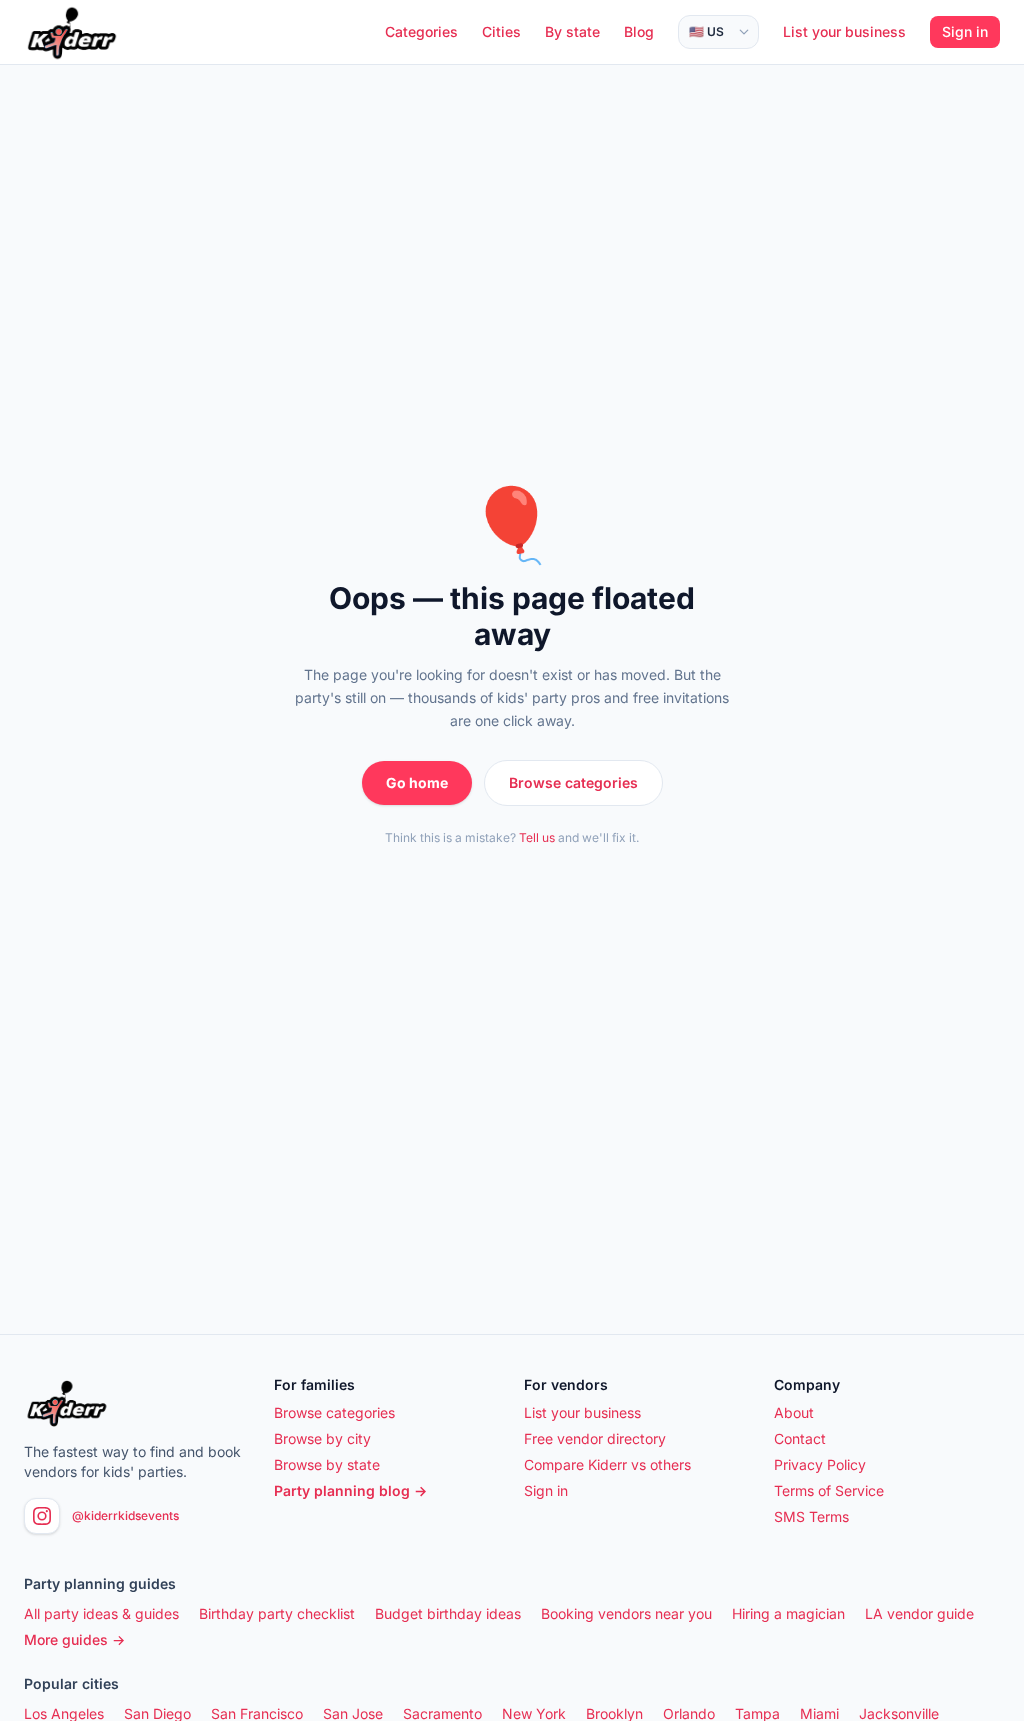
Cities (501, 31)
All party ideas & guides (101, 1613)
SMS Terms (811, 1516)
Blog (639, 31)
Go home (417, 782)
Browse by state (327, 1464)
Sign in (965, 31)
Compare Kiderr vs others (607, 1464)
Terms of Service (829, 1490)
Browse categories (573, 782)
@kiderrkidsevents (125, 1515)
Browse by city (322, 1438)
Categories (421, 31)
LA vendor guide (919, 1613)
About (794, 1412)
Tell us (537, 837)
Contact (800, 1438)
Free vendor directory (595, 1438)
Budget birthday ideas (448, 1613)
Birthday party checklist (277, 1613)
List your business (844, 31)
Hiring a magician (788, 1613)
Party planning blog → (350, 1490)
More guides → (74, 1639)
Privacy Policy (820, 1464)
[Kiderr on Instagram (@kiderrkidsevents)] (42, 1516)
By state (572, 31)
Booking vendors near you (626, 1613)
